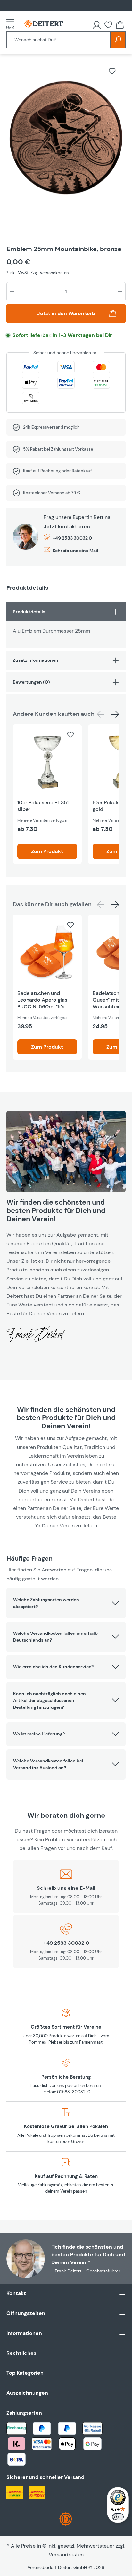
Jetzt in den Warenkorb (66, 313)
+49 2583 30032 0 (72, 538)
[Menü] (12, 24)
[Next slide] (115, 714)
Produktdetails (29, 612)
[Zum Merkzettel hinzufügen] (112, 71)
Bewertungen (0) (31, 682)
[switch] (118, 2517)
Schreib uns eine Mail (75, 551)
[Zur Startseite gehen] (44, 24)
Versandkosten (66, 2555)
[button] (66, 1603)
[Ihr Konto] (97, 25)
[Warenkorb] (120, 25)
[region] (66, 146)
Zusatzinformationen (36, 660)
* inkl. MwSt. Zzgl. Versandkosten (37, 273)
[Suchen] (118, 40)
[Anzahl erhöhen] (120, 292)
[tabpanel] (66, 625)
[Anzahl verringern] (12, 292)
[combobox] (58, 40)
